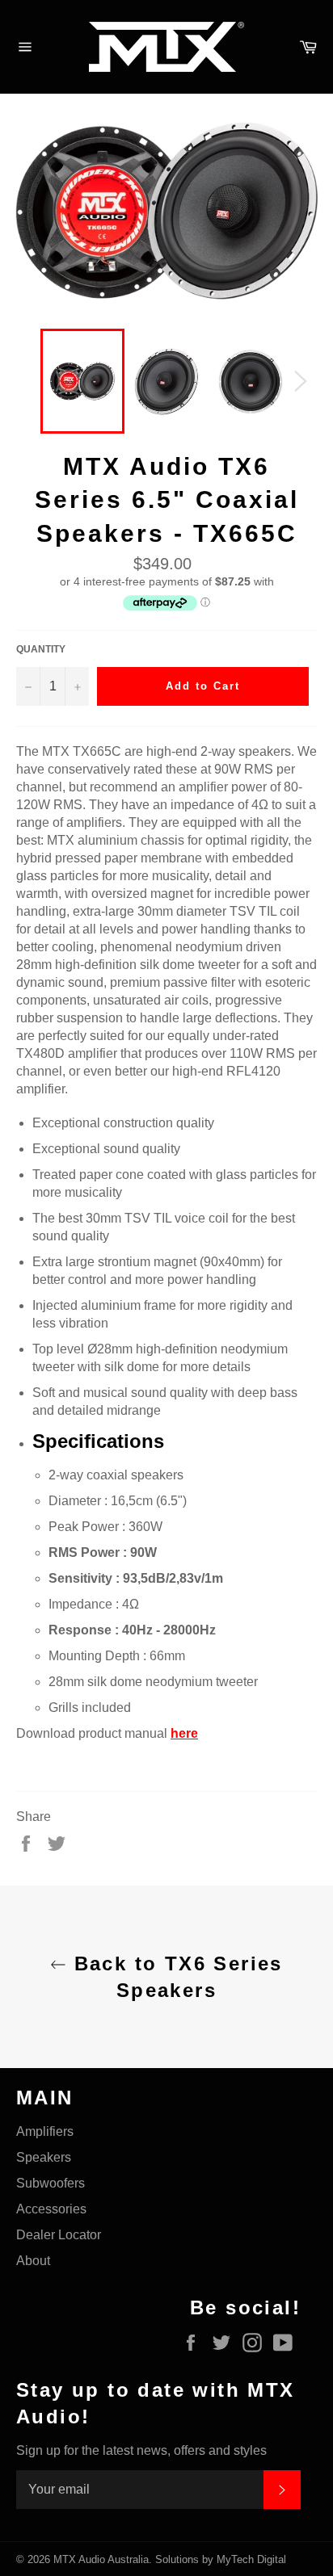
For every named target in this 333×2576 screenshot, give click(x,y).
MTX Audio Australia (101, 2559)
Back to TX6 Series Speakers (175, 1977)
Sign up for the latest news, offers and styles (141, 2450)
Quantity (41, 649)
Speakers (44, 2157)
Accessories (51, 2209)
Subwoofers (51, 2183)
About (33, 2261)
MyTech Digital (251, 2559)
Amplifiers (45, 2131)
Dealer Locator (59, 2235)
